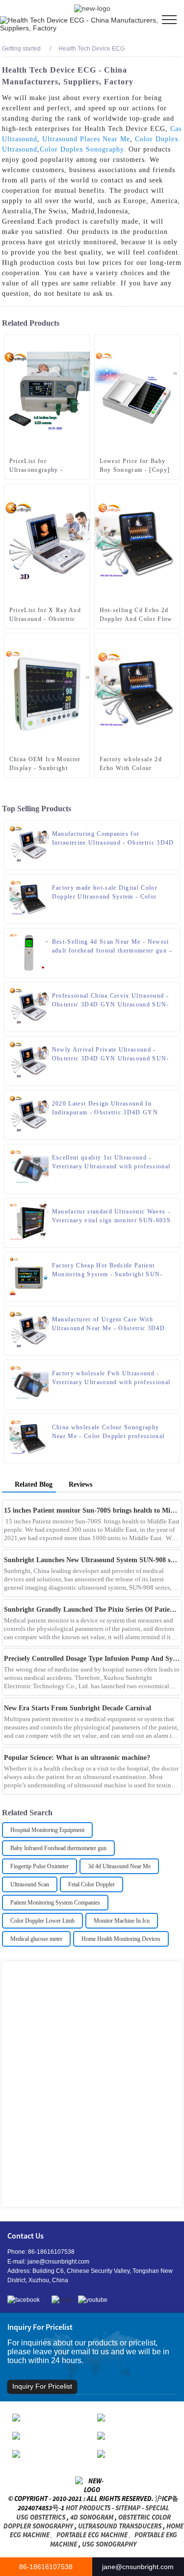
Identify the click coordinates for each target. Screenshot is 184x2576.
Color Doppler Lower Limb (42, 1921)
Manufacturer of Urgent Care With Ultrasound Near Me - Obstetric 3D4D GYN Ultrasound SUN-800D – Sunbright (113, 1324)
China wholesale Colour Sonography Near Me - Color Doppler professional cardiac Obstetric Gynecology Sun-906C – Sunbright (111, 1432)
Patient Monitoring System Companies (55, 1903)
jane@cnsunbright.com (58, 2262)
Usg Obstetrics (41, 2517)
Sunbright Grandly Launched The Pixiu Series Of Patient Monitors (92, 1610)
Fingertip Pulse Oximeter (39, 1866)
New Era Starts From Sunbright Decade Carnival (78, 1708)
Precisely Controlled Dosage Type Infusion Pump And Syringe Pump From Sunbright (92, 1659)
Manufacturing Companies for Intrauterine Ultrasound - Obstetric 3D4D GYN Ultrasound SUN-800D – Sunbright (113, 839)
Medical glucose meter (36, 1939)
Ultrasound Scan (30, 1884)
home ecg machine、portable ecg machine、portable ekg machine (97, 2535)
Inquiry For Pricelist (42, 2386)
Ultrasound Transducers (120, 2526)
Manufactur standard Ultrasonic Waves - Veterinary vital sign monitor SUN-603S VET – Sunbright (111, 1216)
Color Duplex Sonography (82, 149)
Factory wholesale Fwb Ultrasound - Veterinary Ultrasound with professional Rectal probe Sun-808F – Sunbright (111, 1378)
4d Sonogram (92, 2517)
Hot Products (88, 2508)
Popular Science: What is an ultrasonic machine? (77, 1758)
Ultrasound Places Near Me (86, 139)
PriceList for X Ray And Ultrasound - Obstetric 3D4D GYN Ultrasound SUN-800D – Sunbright (45, 615)
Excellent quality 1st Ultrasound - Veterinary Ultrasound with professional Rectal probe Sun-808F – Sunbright (111, 1162)
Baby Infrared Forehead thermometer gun (58, 1848)
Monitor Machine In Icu (122, 1921)
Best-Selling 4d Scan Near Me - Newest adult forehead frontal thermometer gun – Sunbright (112, 947)
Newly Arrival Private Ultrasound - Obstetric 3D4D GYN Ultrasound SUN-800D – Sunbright (111, 1055)
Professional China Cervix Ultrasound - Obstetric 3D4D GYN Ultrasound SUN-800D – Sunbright (111, 1001)
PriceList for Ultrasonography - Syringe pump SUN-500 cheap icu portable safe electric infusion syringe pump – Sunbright (45, 466)
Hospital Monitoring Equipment (47, 1830)
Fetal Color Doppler (92, 1884)
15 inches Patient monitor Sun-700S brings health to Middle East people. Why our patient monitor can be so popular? (92, 1510)
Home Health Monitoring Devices (121, 1939)
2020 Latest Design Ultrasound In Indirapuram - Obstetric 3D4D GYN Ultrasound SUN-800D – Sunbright (105, 1108)
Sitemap (128, 2508)
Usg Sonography (109, 2544)
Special (157, 2508)
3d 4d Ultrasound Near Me (119, 1866)
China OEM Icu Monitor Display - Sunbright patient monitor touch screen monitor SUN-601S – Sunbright (45, 764)
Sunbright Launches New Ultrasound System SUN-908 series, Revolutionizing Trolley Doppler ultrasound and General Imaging (92, 1560)
